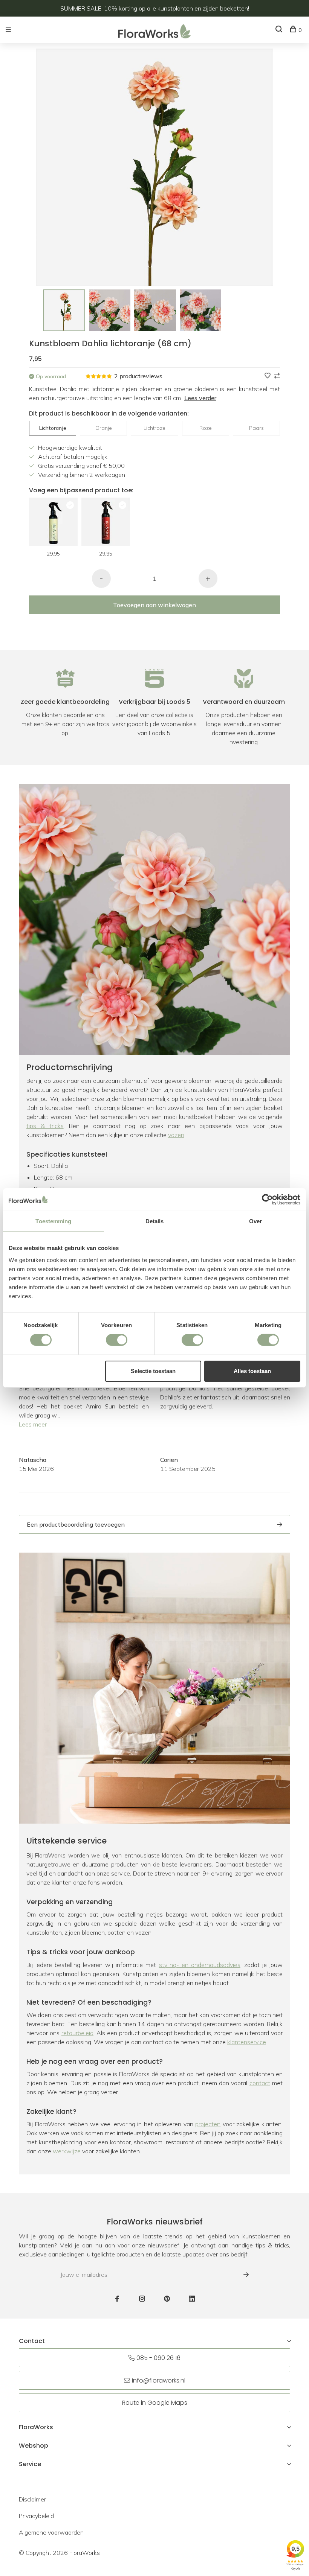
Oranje (104, 428)
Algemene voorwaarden (51, 2532)
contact (260, 2083)
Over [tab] (255, 1221)
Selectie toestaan (153, 1371)
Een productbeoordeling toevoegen (76, 1524)
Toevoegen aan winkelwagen (154, 605)
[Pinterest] (167, 2299)
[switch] (117, 1340)
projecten (208, 2124)
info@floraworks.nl (159, 2380)
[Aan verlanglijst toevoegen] (268, 376)
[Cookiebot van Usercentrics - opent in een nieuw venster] (267, 1200)
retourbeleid (77, 2033)
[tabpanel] (64, 310)
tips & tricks (45, 1126)
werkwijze (67, 2151)
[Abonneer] (242, 2275)
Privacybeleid (36, 2516)
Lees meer (33, 1424)
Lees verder (200, 398)
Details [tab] (155, 1221)
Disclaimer (32, 2499)
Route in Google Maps (155, 2403)
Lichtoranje (53, 428)
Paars (256, 428)
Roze (206, 428)
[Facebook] (117, 2299)
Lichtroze (154, 428)
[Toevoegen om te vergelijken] (277, 376)
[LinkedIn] (192, 2299)
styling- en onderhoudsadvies (200, 1965)
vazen (176, 1135)
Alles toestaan (252, 1371)
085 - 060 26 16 (158, 2358)
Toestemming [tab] (53, 1221)
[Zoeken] (280, 30)
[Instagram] (142, 2299)
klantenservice (247, 2042)
